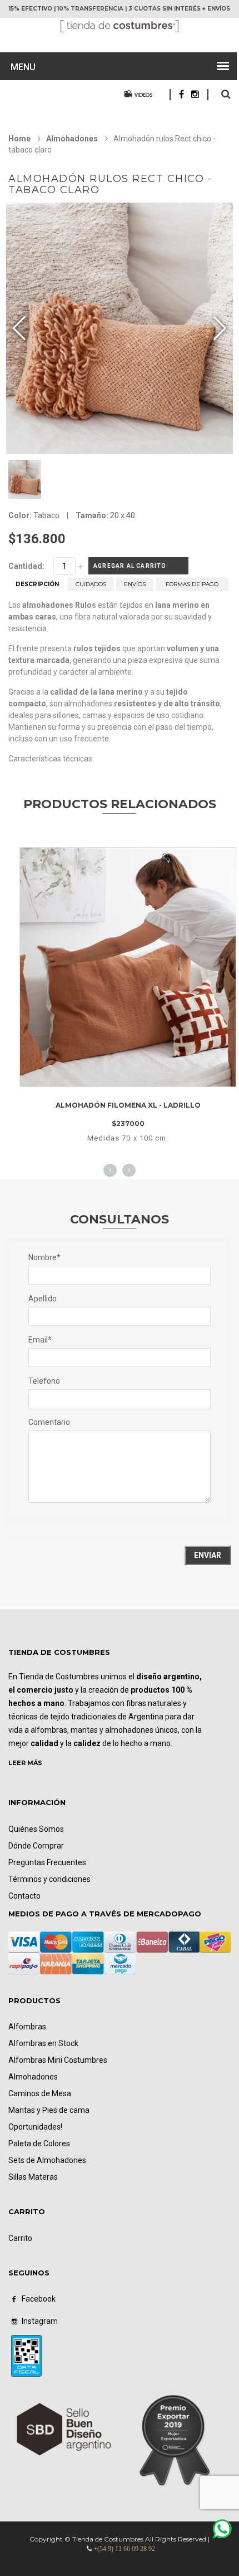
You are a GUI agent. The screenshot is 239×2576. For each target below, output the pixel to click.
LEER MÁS (25, 1763)
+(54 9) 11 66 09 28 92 (124, 2549)
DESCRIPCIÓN (37, 584)
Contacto (24, 1896)
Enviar (208, 1555)
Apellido (43, 1299)
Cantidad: (26, 566)
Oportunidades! (35, 2127)
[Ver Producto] (128, 858)
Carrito (20, 2238)
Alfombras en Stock (43, 2043)
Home (19, 139)
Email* (40, 1340)
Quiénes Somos (36, 1829)
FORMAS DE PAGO (192, 584)
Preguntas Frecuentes (47, 1862)
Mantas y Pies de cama (49, 2110)
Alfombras (27, 2027)
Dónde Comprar (36, 1846)
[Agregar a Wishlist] (111, 1072)
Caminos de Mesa (40, 2093)
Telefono (44, 1381)
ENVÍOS (135, 584)
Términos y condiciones (49, 1879)
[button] (220, 328)
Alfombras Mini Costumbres (58, 2060)
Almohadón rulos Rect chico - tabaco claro (110, 184)
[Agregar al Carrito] (142, 1072)
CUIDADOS (91, 584)
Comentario (49, 1422)
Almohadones (72, 139)
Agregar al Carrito (130, 566)
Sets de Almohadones (47, 2160)
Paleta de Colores (39, 2144)
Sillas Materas (33, 2177)
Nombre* (44, 1257)
